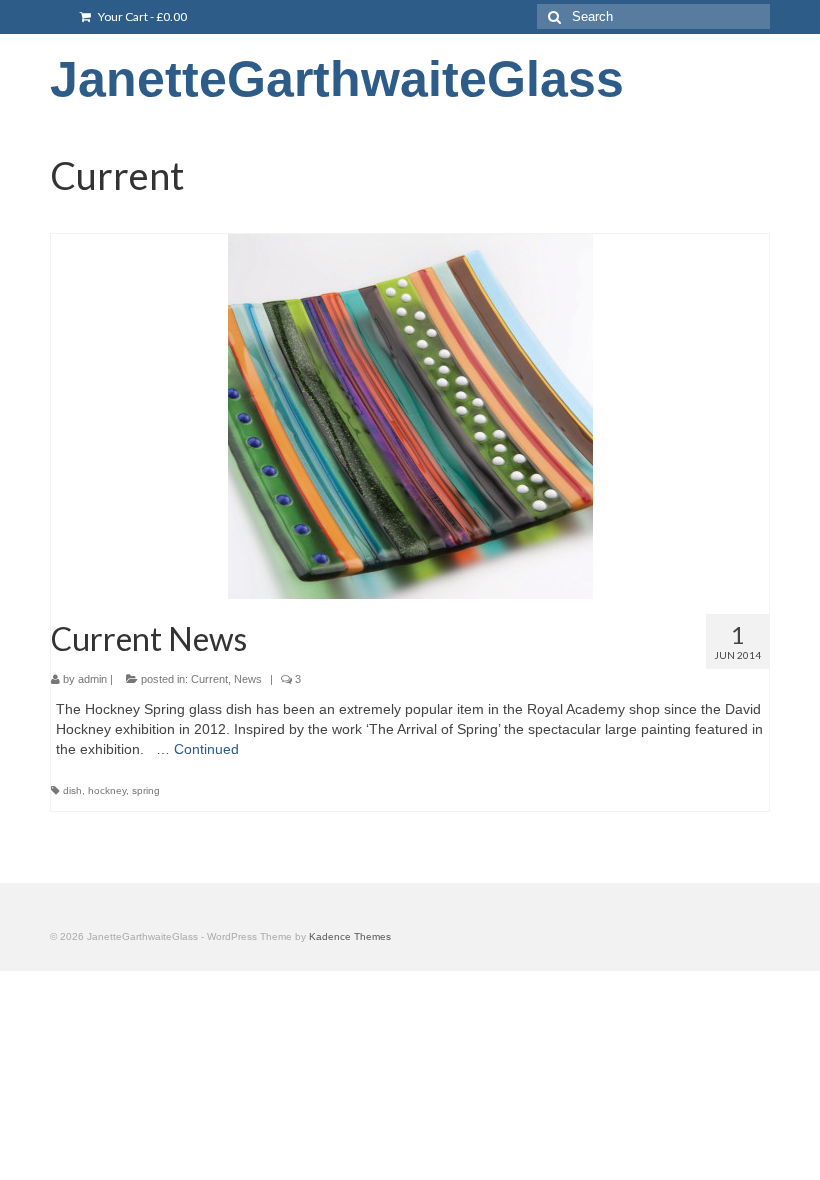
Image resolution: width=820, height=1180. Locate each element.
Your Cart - (141, 16)
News (248, 679)
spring (146, 790)
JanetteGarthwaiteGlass (337, 79)
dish (72, 790)
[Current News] (410, 416)
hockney (107, 790)
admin (92, 679)
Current (209, 679)
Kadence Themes (350, 936)
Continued (206, 749)
